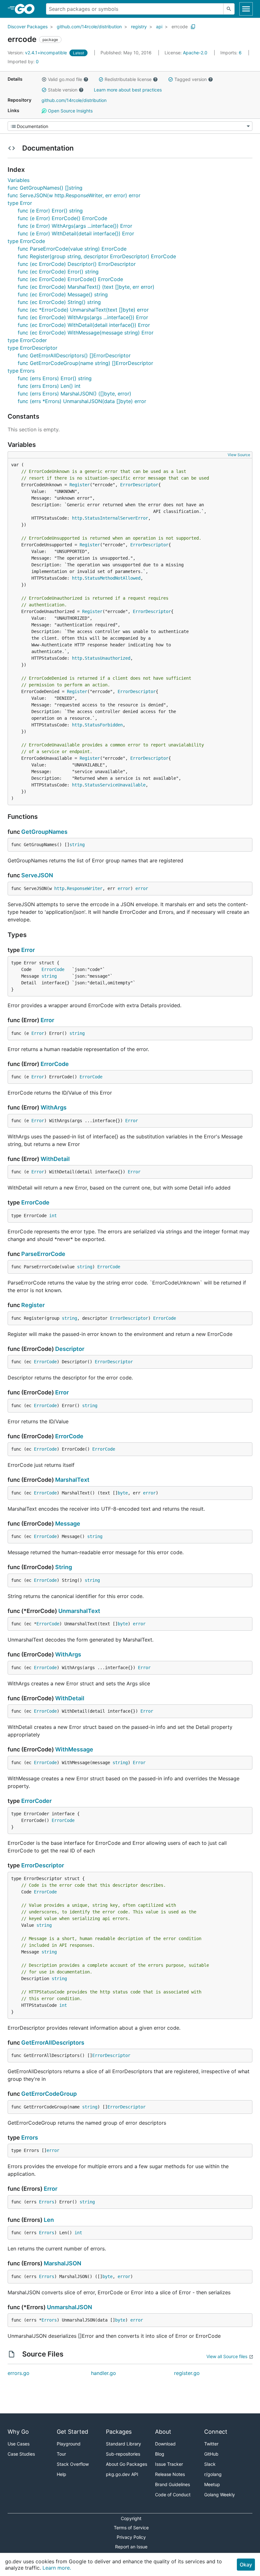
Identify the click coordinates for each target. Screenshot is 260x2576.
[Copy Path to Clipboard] (193, 27)
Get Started (72, 2432)
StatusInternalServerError (116, 518)
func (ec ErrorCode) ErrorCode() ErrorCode (70, 279)
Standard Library (123, 2444)
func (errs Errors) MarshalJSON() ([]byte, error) (75, 394)
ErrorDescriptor (139, 485)
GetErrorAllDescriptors (53, 2043)
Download (165, 2444)
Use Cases (19, 2444)
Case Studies (21, 2454)
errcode (180, 27)
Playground (69, 2444)
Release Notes (170, 2474)
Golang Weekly (220, 2495)
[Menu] (130, 126)
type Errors (21, 371)
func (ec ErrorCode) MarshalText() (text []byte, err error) (86, 287)
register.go (187, 2373)
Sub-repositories (123, 2454)
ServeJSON (37, 875)
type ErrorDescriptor (32, 348)
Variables (19, 180)
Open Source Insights (70, 111)
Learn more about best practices (128, 90)
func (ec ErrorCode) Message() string (63, 294)
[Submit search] (229, 9)
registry (139, 27)
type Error (20, 203)
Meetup (212, 2484)
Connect (216, 2432)
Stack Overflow (73, 2464)
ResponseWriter (85, 888)
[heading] (27, 9)
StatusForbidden (104, 725)
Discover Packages (28, 27)
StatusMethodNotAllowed (113, 578)
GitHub (211, 2454)
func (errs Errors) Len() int (49, 386)
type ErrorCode (26, 241)
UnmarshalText (79, 1611)
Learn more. (57, 2568)
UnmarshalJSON (69, 2307)
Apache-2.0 (195, 53)
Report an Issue (131, 2547)
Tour (61, 2454)
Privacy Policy (131, 2537)
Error (28, 950)
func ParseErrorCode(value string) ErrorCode (72, 249)
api (159, 27)
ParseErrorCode (43, 1254)
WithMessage (74, 1749)
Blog (160, 2454)
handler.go (104, 2373)
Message (68, 1524)
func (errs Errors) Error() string (55, 378)
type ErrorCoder (27, 340)
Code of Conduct (173, 2495)
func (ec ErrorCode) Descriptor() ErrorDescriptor (77, 264)
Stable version (63, 90)
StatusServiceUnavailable (115, 785)
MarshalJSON (62, 2263)
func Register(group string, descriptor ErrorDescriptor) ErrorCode (97, 256)
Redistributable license (128, 79)
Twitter (211, 2444)
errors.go (19, 2373)
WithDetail (55, 1159)
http (77, 518)
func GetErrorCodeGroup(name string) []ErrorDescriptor (85, 363)
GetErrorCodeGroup (49, 2094)
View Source (239, 455)
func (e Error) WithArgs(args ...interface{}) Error (75, 226)
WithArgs (54, 1107)
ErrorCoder (36, 1801)
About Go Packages (127, 2464)
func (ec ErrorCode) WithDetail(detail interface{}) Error (84, 325)
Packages (119, 2432)
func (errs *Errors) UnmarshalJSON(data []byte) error (82, 401)
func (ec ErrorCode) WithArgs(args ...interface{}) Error (83, 317)
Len (49, 2220)
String (64, 1567)
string (77, 845)
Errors (30, 2138)
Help (62, 2474)
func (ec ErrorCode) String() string (59, 302)
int (53, 1216)
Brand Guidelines (172, 2484)
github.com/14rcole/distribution (89, 27)
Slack (210, 2464)
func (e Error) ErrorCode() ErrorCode (62, 218)
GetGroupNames (44, 832)
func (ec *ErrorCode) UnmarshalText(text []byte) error (83, 310)
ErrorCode (53, 969)
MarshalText (72, 1480)
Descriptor (70, 1349)
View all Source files (227, 2356)
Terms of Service (131, 2528)
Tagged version (191, 79)
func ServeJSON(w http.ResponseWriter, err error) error (74, 195)
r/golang (213, 2474)
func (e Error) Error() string (50, 211)
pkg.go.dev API (122, 2474)
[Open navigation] (246, 9)
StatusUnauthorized (107, 658)
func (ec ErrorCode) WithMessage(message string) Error (86, 333)
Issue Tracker (169, 2464)
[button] (44, 79)
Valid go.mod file (65, 79)
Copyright (131, 2518)
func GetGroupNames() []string (45, 188)
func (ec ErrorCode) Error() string (58, 272)
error (124, 888)
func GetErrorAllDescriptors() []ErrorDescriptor (74, 355)
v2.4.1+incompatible (38, 53)
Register (80, 485)
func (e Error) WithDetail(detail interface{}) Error (76, 233)
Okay (246, 2565)
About (163, 2432)
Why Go (18, 2432)
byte (123, 1493)
